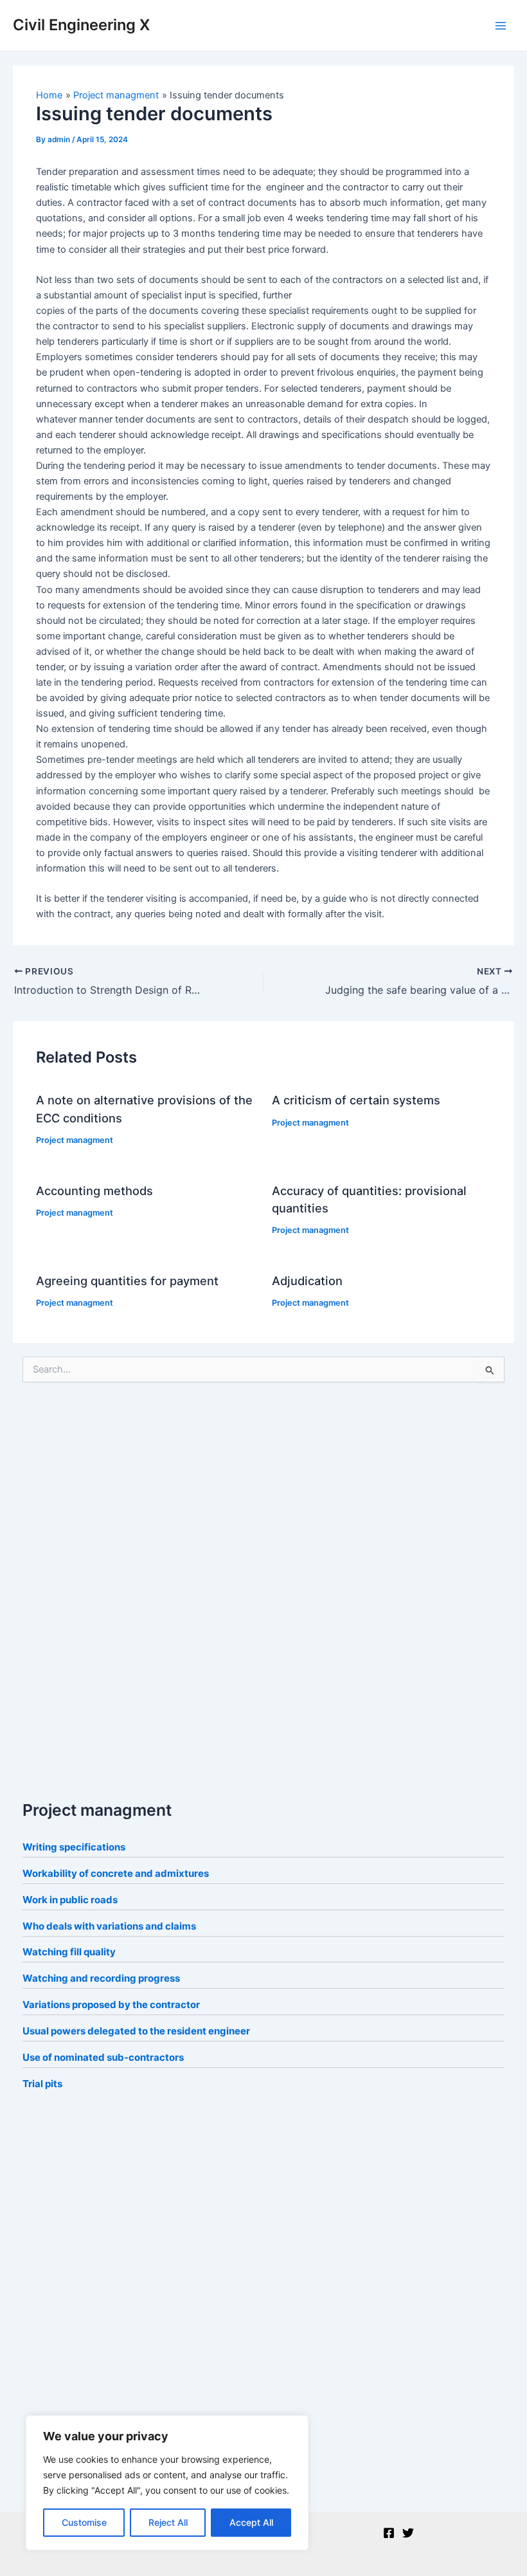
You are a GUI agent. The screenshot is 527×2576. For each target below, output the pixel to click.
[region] (167, 2483)
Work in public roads (70, 1900)
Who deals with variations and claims (109, 1926)
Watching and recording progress (101, 1978)
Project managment (75, 1140)
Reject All (168, 2522)
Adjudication (307, 1281)
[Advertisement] (119, 1587)
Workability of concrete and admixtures (116, 1873)
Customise (84, 2522)
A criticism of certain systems (356, 1100)
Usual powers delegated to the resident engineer (136, 2031)
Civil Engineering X (81, 25)
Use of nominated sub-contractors (103, 2057)
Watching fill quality (69, 1952)
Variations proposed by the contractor (111, 2005)
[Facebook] (389, 2533)
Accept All (251, 2522)
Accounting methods (94, 1191)
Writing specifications (74, 1847)
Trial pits (42, 2084)
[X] (408, 2533)
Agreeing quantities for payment (127, 1281)
